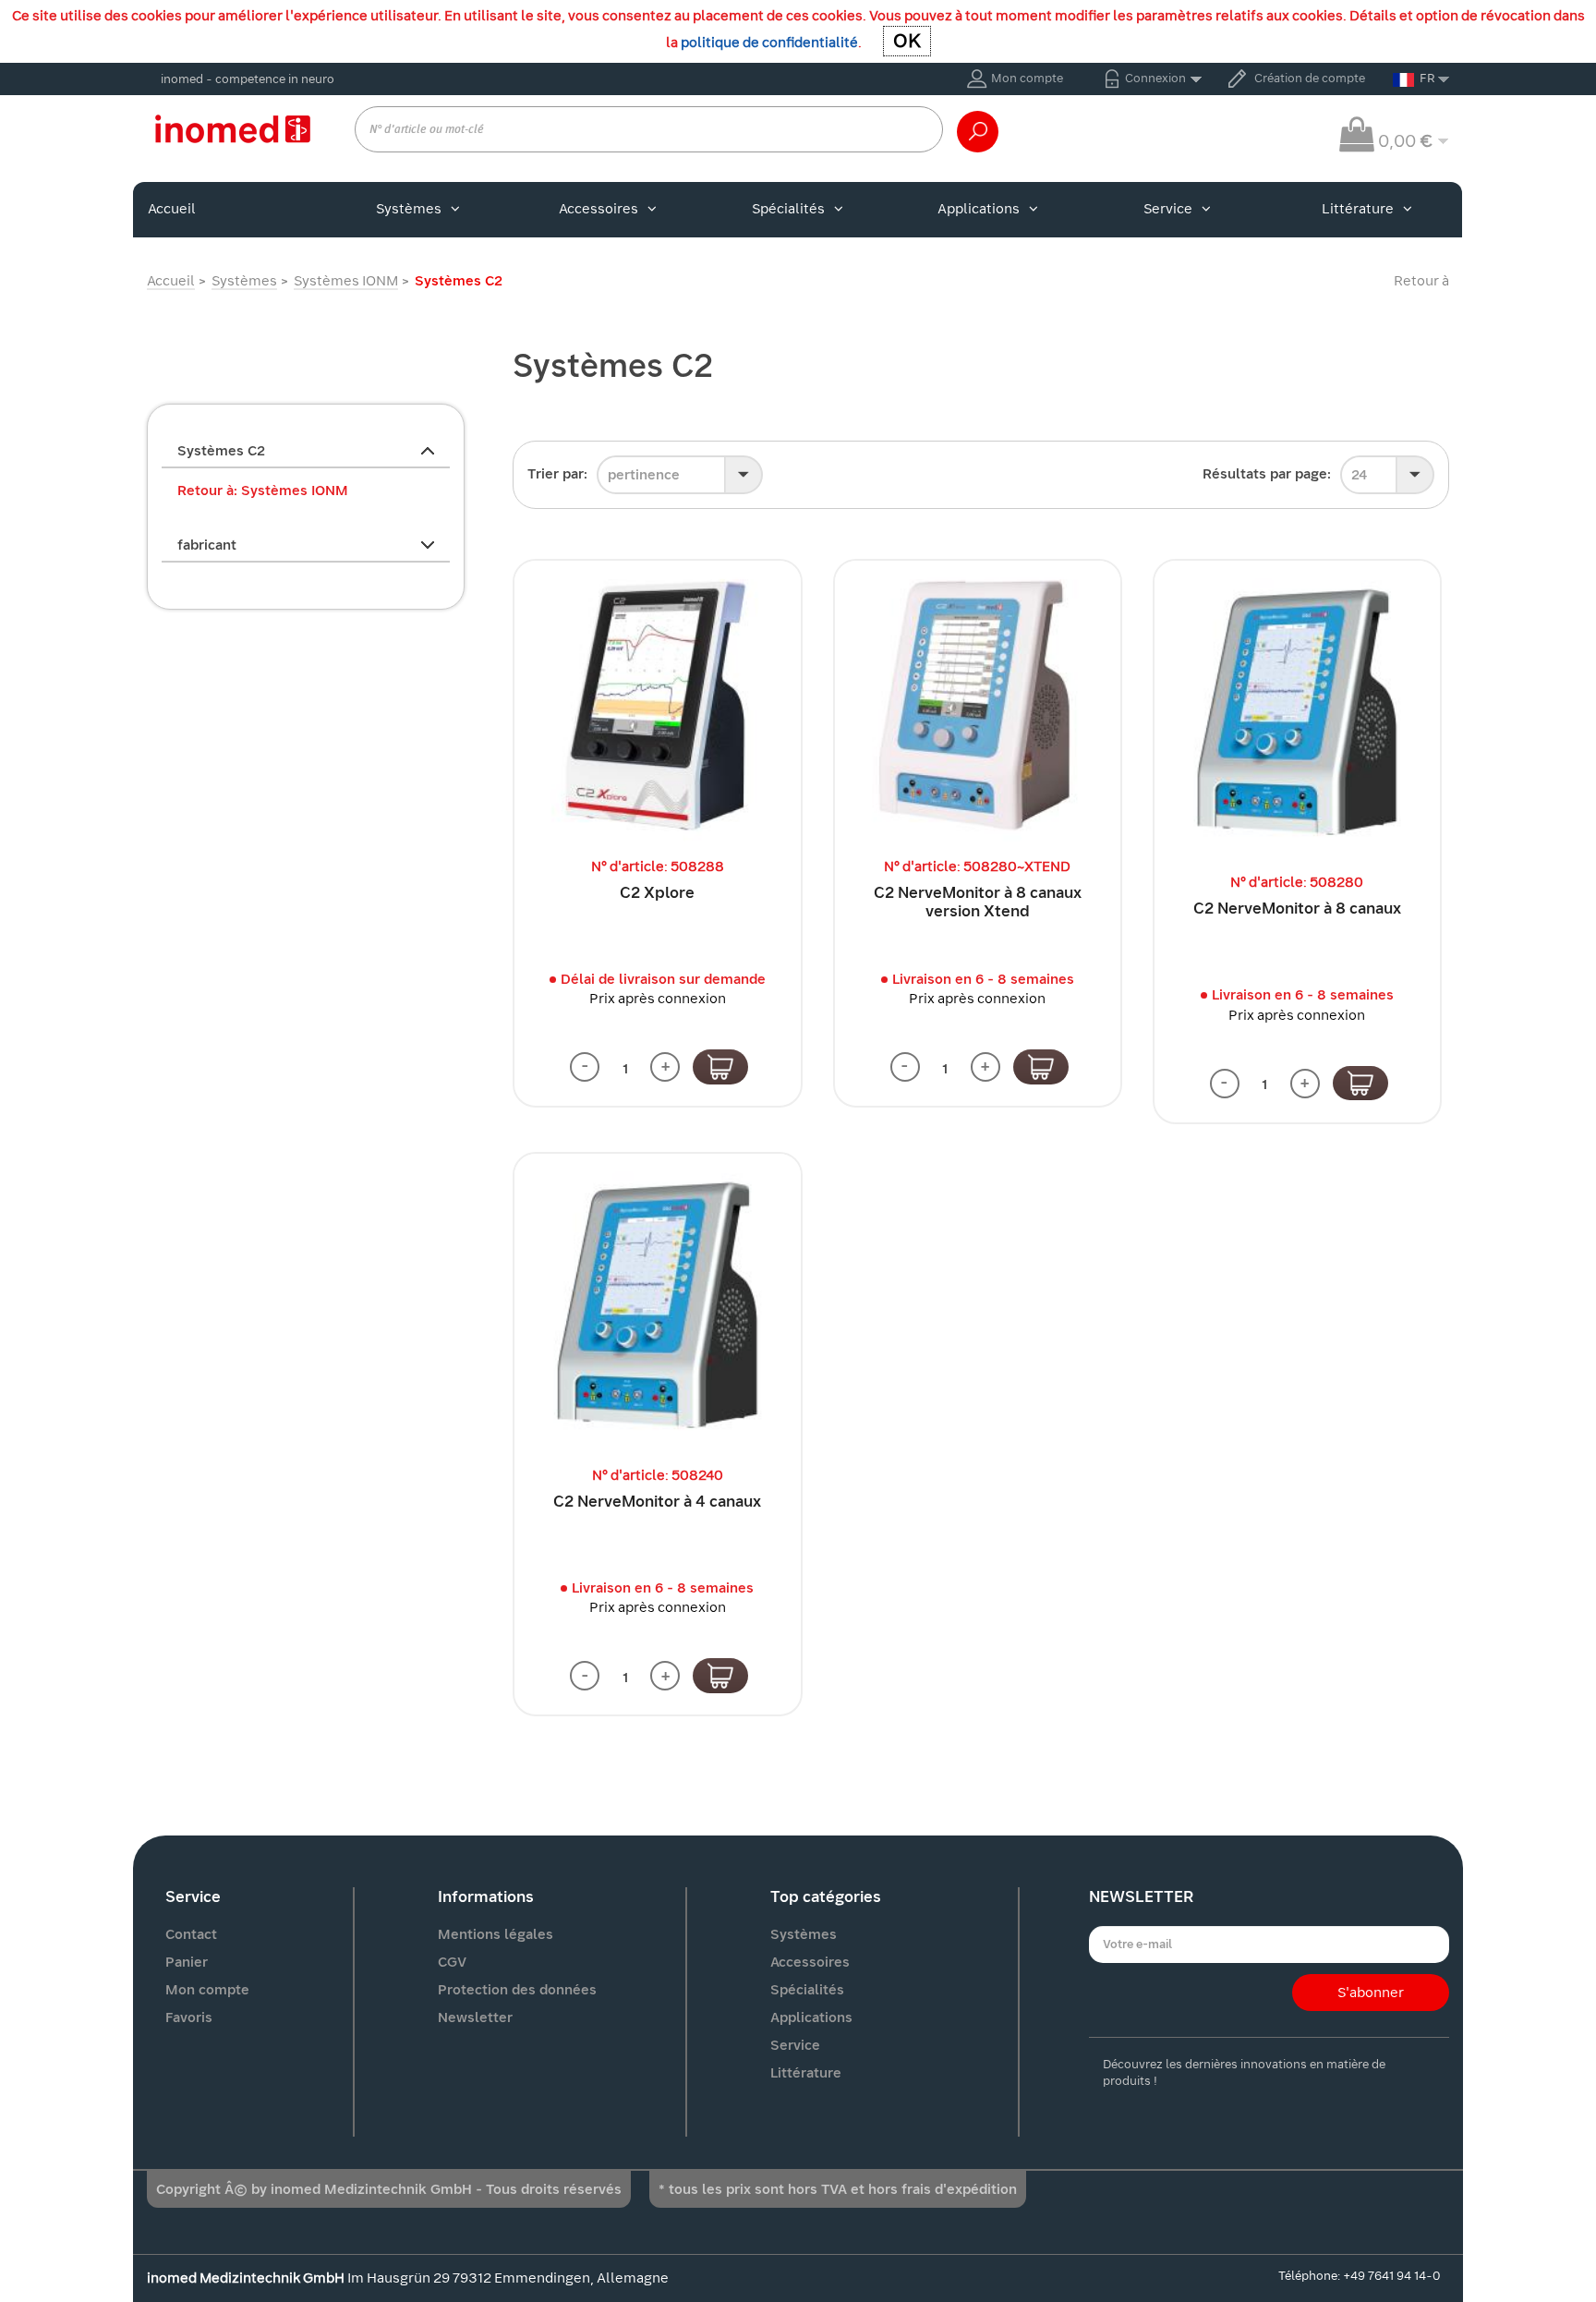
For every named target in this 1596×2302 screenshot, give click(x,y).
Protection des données (517, 1990)
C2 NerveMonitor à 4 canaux (657, 1502)
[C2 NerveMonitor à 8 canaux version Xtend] (978, 703)
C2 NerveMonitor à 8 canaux (1297, 909)
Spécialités (788, 209)
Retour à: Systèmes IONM (263, 491)
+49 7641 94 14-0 (1391, 2276)
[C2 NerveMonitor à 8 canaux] (1297, 711)
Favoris (189, 2017)
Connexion (1155, 78)
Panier (187, 1962)
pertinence (644, 475)
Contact (191, 1934)
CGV (452, 1962)
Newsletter (475, 2017)
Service (1168, 209)
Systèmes (409, 209)
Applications (979, 209)
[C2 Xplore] (657, 703)
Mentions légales (496, 1934)
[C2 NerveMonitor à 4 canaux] (657, 1304)
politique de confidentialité (769, 42)
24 (1359, 475)
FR (1427, 78)
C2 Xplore (657, 893)
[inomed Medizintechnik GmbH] (232, 128)
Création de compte (1310, 78)
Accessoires (598, 209)
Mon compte (1027, 78)
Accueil (172, 209)
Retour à (1421, 281)
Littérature (1358, 209)
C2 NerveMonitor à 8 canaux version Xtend (978, 902)
